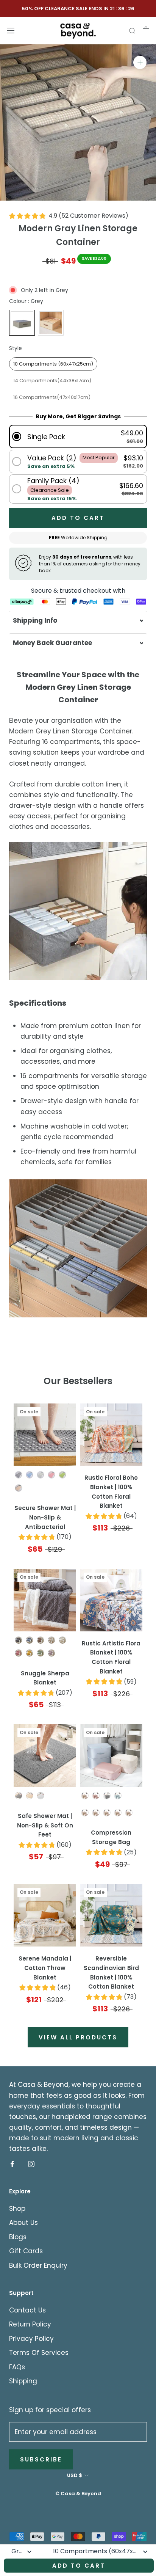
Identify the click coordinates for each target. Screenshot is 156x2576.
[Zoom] (140, 62)
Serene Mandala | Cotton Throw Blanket (45, 1968)
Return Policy (30, 2324)
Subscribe (41, 2459)
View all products (78, 2037)
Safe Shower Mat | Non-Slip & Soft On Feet (45, 1825)
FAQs (17, 2367)
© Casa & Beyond (78, 2494)
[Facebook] (12, 2163)
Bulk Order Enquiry (38, 2265)
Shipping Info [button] (35, 620)
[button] (78, 437)
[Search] (133, 30)
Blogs (18, 2237)
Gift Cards (26, 2251)
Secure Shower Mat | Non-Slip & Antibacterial (45, 1517)
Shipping (23, 2381)
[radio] (22, 323)
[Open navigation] (11, 30)
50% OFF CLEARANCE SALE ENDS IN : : (78, 9)
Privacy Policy (31, 2339)
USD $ (75, 2475)
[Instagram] (31, 2163)
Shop (17, 2209)
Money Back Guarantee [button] (52, 643)
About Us (23, 2223)
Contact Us (27, 2310)
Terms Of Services (39, 2353)
